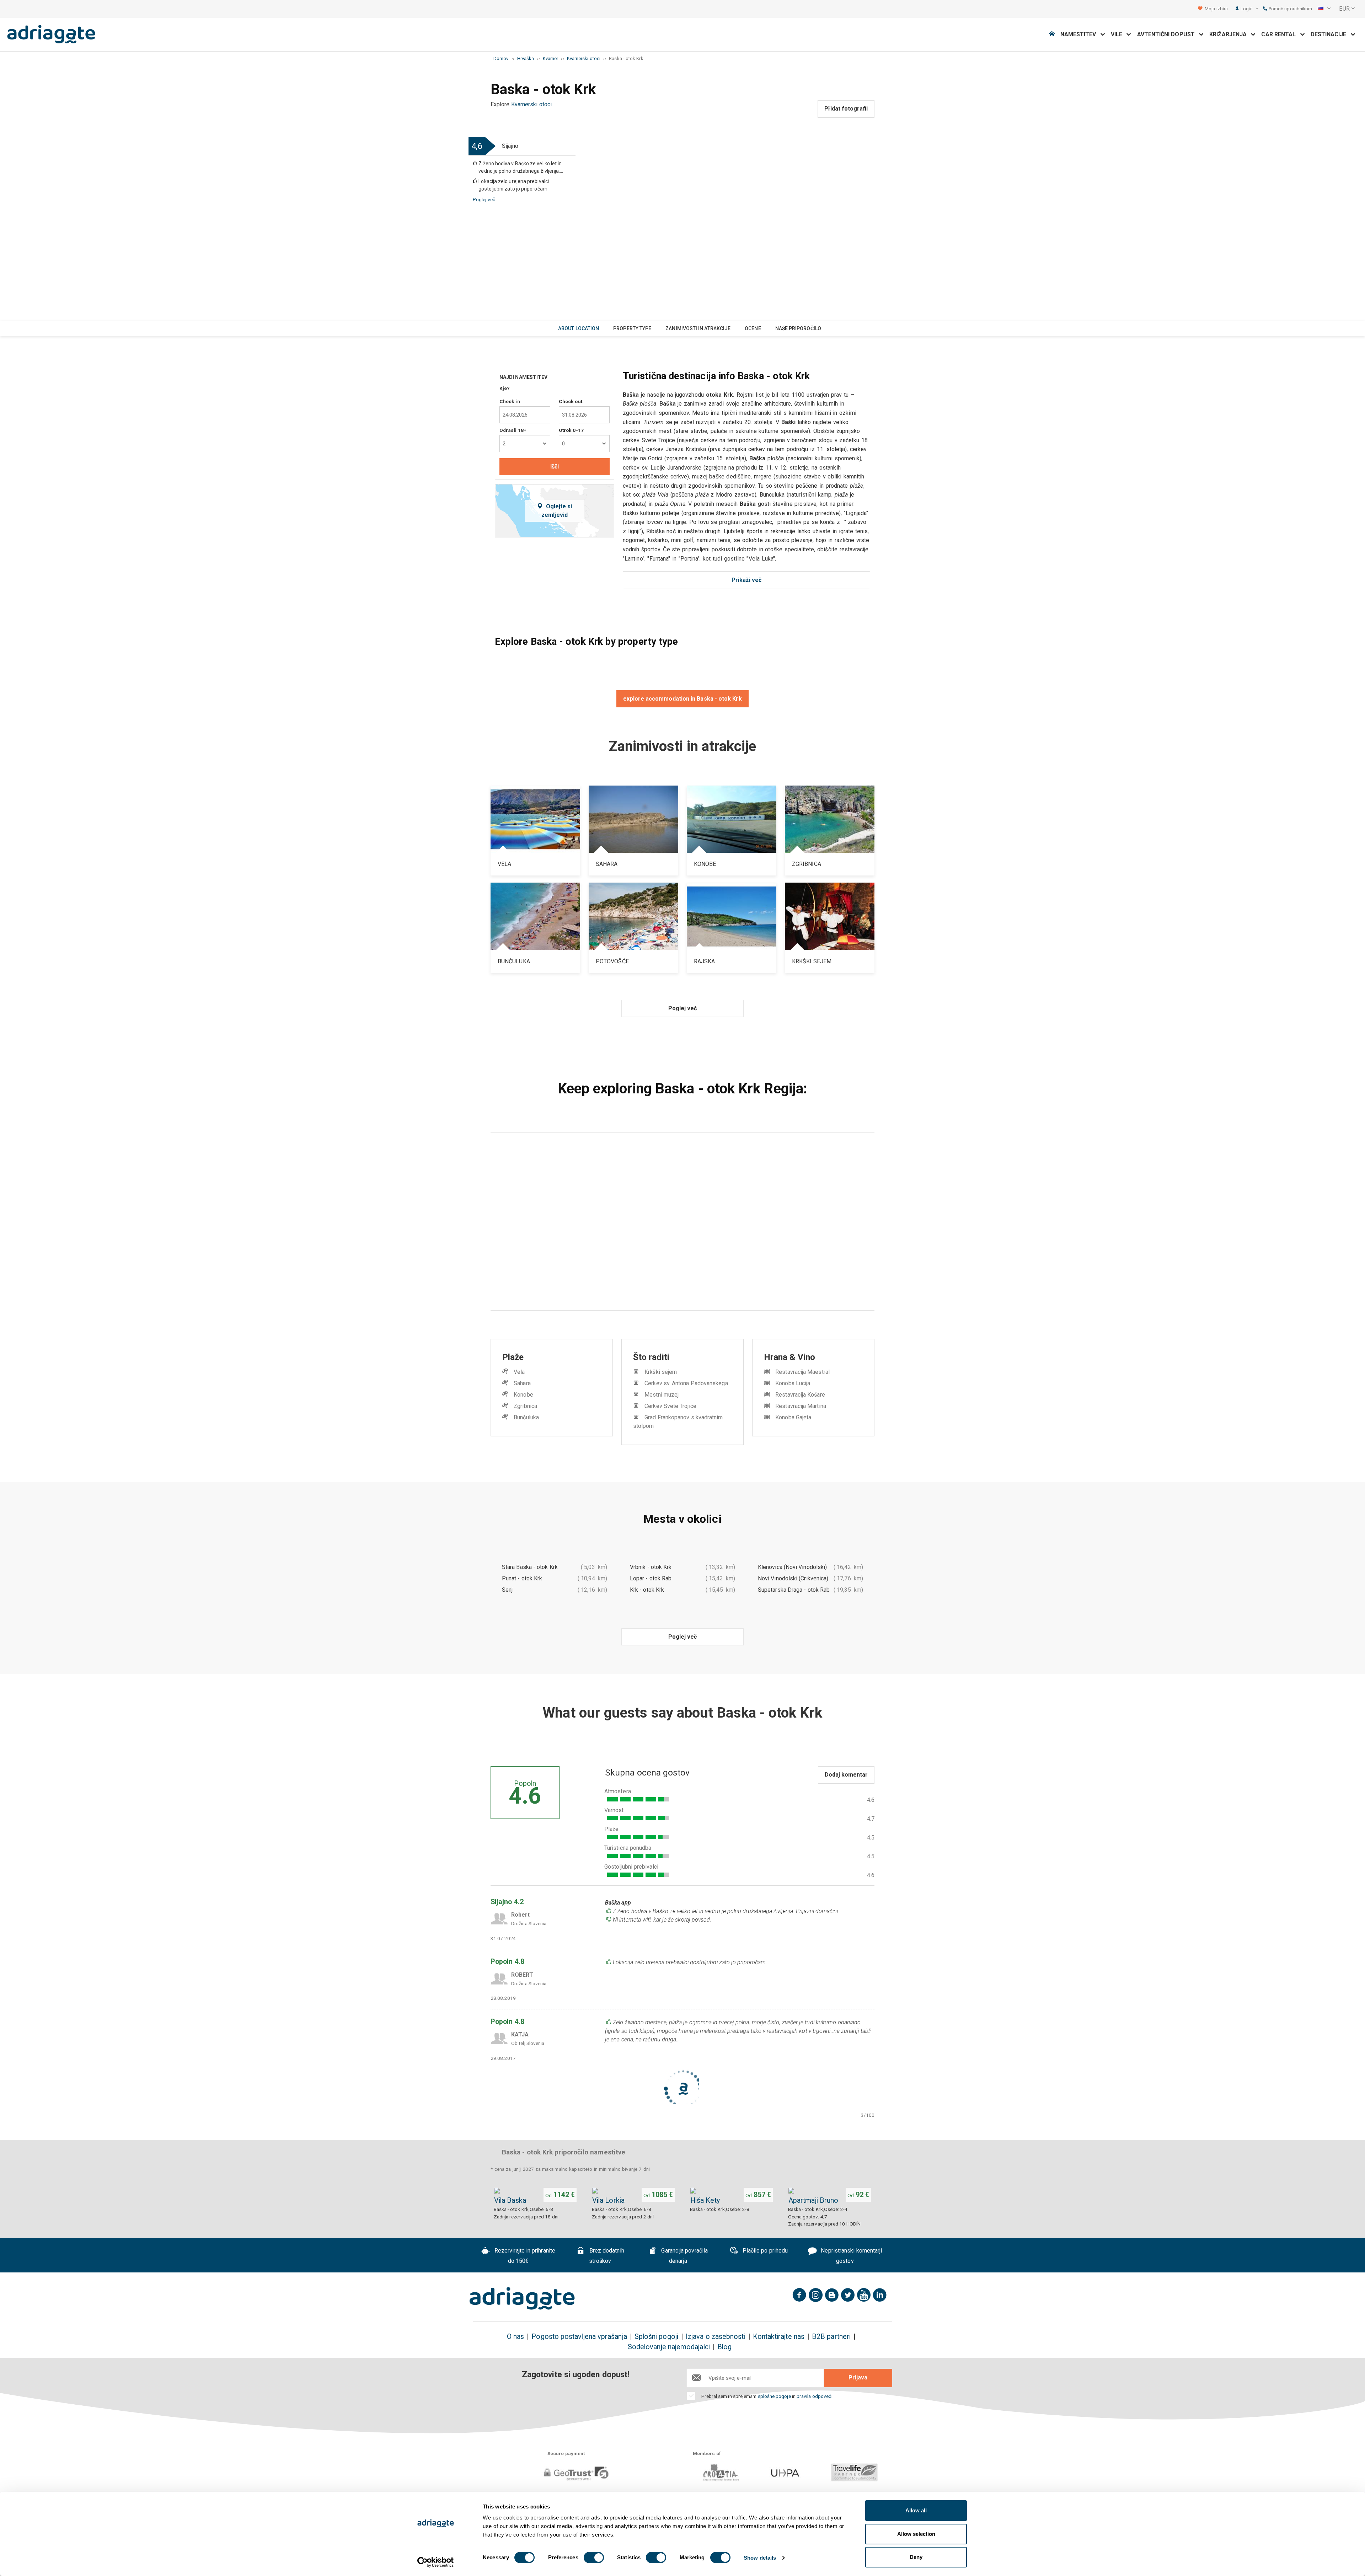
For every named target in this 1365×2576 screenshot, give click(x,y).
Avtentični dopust (1168, 34)
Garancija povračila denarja (684, 2256)
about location (579, 328)
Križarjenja (1230, 34)
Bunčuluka (526, 1417)
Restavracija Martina (801, 1406)
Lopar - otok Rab (651, 1578)
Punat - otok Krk (522, 1578)
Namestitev (1080, 34)
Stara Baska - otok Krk (530, 1567)
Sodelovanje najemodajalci (669, 2347)
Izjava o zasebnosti (716, 2337)
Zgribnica (525, 1406)
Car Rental (1281, 34)
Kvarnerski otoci (531, 104)
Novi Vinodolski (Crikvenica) (793, 1578)
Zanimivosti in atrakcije (698, 328)
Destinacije (1331, 34)
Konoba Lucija (793, 1383)
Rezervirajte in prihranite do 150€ (524, 2256)
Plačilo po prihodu (765, 2251)
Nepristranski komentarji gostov (851, 2256)
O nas (515, 2337)
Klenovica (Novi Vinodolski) (792, 1567)
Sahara (522, 1383)
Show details (760, 2558)
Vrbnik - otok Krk (651, 1567)
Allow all (916, 2510)
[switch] (594, 2558)
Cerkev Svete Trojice (670, 1406)
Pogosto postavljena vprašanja (579, 2337)
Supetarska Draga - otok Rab (794, 1590)
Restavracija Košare (800, 1395)
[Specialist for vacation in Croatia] (522, 2298)
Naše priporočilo (798, 328)
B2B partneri (831, 2337)
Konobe (523, 1395)
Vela (519, 1372)
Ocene (753, 328)
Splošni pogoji (656, 2337)
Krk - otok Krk (647, 1590)
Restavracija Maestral (802, 1372)
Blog (724, 2347)
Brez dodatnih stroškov (606, 2256)
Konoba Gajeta (793, 1417)
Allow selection (916, 2534)
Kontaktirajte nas (779, 2337)
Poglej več (484, 199)
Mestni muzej (662, 1395)
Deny (916, 2557)
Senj (507, 1590)
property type (632, 328)
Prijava (858, 2377)
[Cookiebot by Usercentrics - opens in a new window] (436, 2562)
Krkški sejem (661, 1372)
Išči (555, 467)
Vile (1119, 34)
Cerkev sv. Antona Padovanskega (686, 1383)
